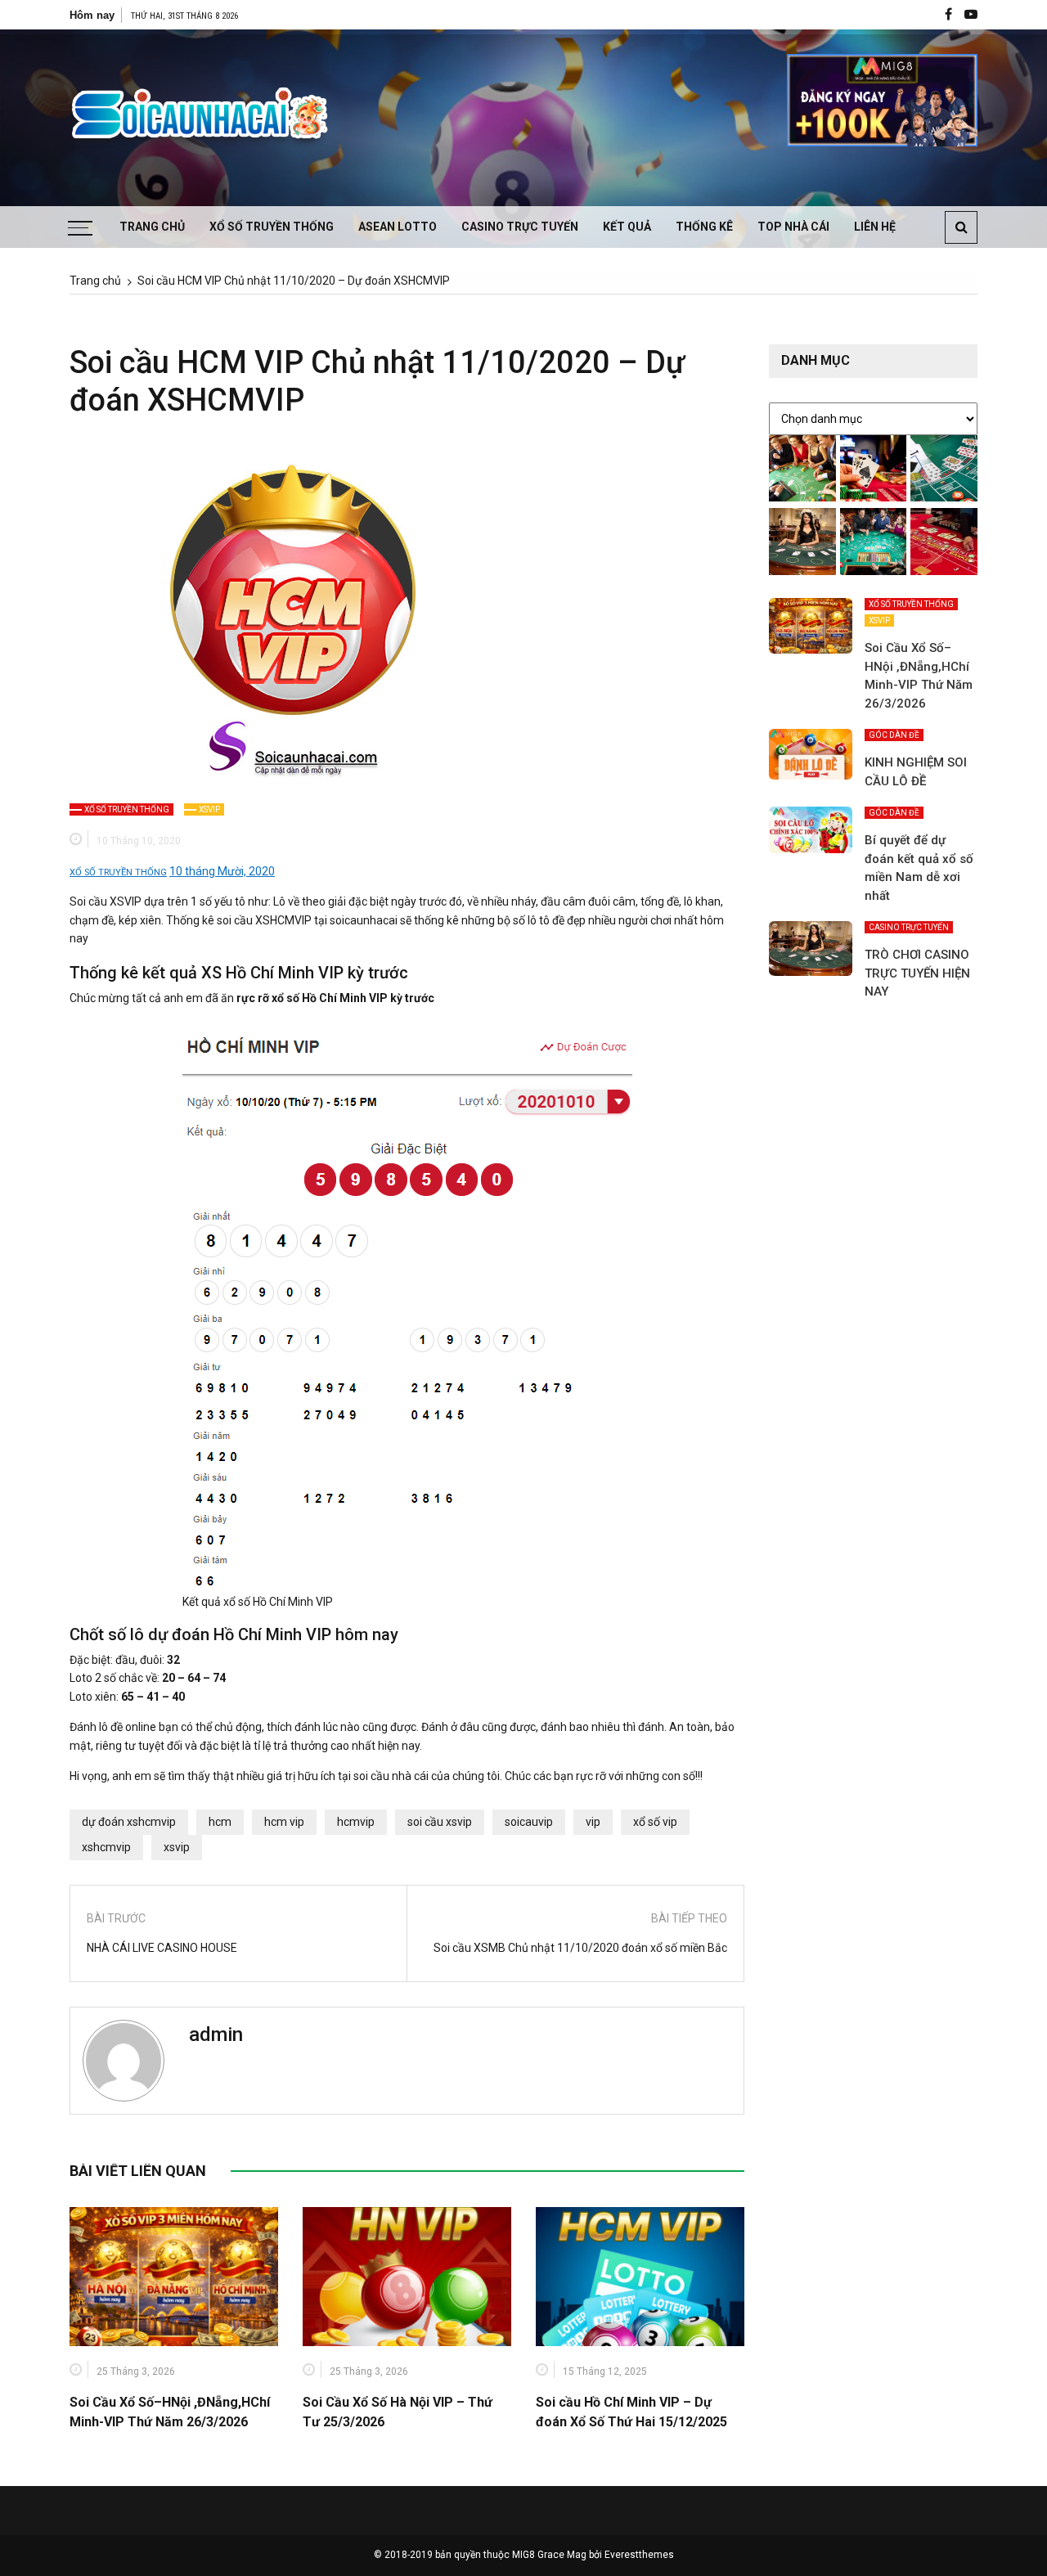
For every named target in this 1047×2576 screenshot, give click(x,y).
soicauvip (529, 1822)
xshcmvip (106, 1847)
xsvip (177, 1847)
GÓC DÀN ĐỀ (894, 735)
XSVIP (209, 809)
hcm (220, 1822)
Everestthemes (639, 2555)
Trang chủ (152, 227)
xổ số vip (655, 1822)
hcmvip (356, 1822)
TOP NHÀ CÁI (793, 227)
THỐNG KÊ (704, 227)
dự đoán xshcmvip (129, 1822)
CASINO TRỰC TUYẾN (520, 227)
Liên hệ (875, 227)
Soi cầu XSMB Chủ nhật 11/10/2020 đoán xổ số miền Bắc (580, 1948)
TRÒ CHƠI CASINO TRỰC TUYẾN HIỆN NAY (917, 973)
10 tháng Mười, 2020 (222, 871)
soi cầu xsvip (440, 1822)
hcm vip (284, 1822)
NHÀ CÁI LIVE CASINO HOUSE (162, 1948)
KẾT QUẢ (627, 227)
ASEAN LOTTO (398, 227)
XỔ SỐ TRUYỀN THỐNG (272, 227)
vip (593, 1822)
